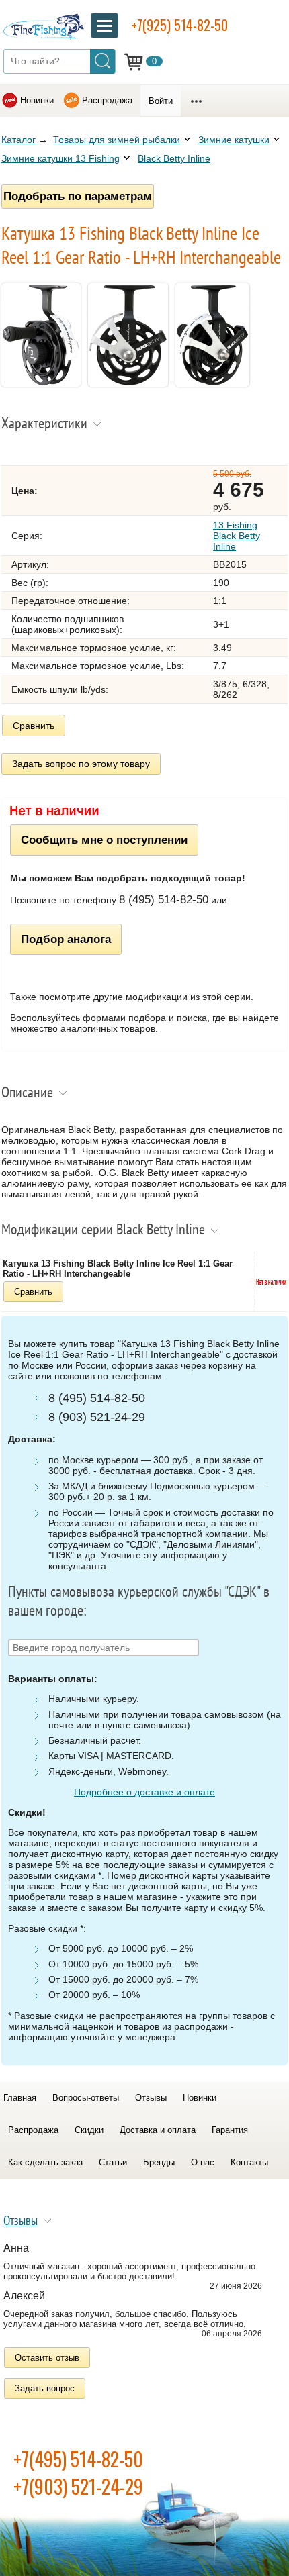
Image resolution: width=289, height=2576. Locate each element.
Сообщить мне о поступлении (104, 840)
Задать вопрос (45, 2388)
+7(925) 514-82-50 (179, 25)
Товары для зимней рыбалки (117, 140)
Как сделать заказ (45, 2162)
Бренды (159, 2162)
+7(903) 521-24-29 (78, 2486)
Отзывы (151, 2098)
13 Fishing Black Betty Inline (237, 536)
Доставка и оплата (158, 2130)
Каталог (18, 140)
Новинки (37, 100)
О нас (203, 2162)
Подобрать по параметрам (78, 196)
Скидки (89, 2130)
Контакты (249, 2162)
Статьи (113, 2162)
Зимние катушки (234, 140)
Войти (161, 101)
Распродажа (107, 100)
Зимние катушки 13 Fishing (60, 158)
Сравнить (34, 726)
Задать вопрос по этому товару (81, 764)
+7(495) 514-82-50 (78, 2459)
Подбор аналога (66, 939)
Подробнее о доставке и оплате (144, 1792)
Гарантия (230, 2130)
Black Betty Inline (174, 158)
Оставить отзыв (47, 2358)
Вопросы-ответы (86, 2098)
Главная (20, 2098)
